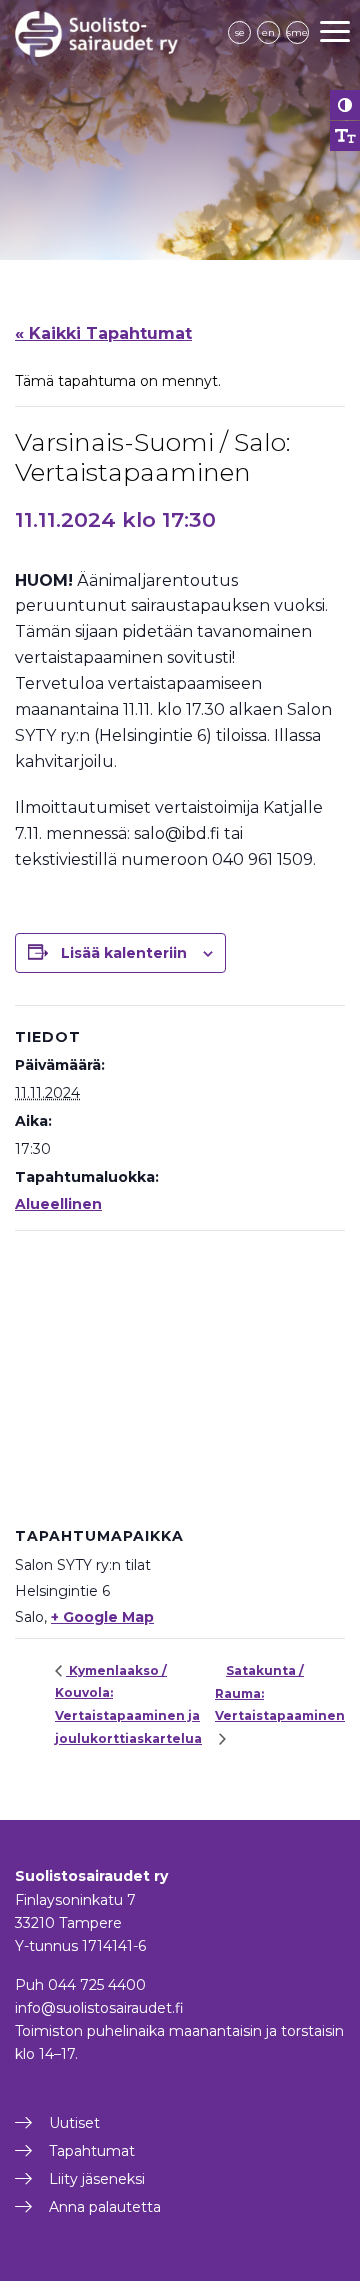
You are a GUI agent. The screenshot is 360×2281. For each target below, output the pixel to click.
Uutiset (74, 2123)
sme (297, 32)
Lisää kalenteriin (124, 953)
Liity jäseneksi (97, 2179)
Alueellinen (58, 1204)
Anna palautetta (105, 2207)
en (268, 32)
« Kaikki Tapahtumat (103, 333)
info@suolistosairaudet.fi (99, 2008)
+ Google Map (102, 1617)
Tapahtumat (92, 2151)
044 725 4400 (97, 1985)
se (240, 32)
